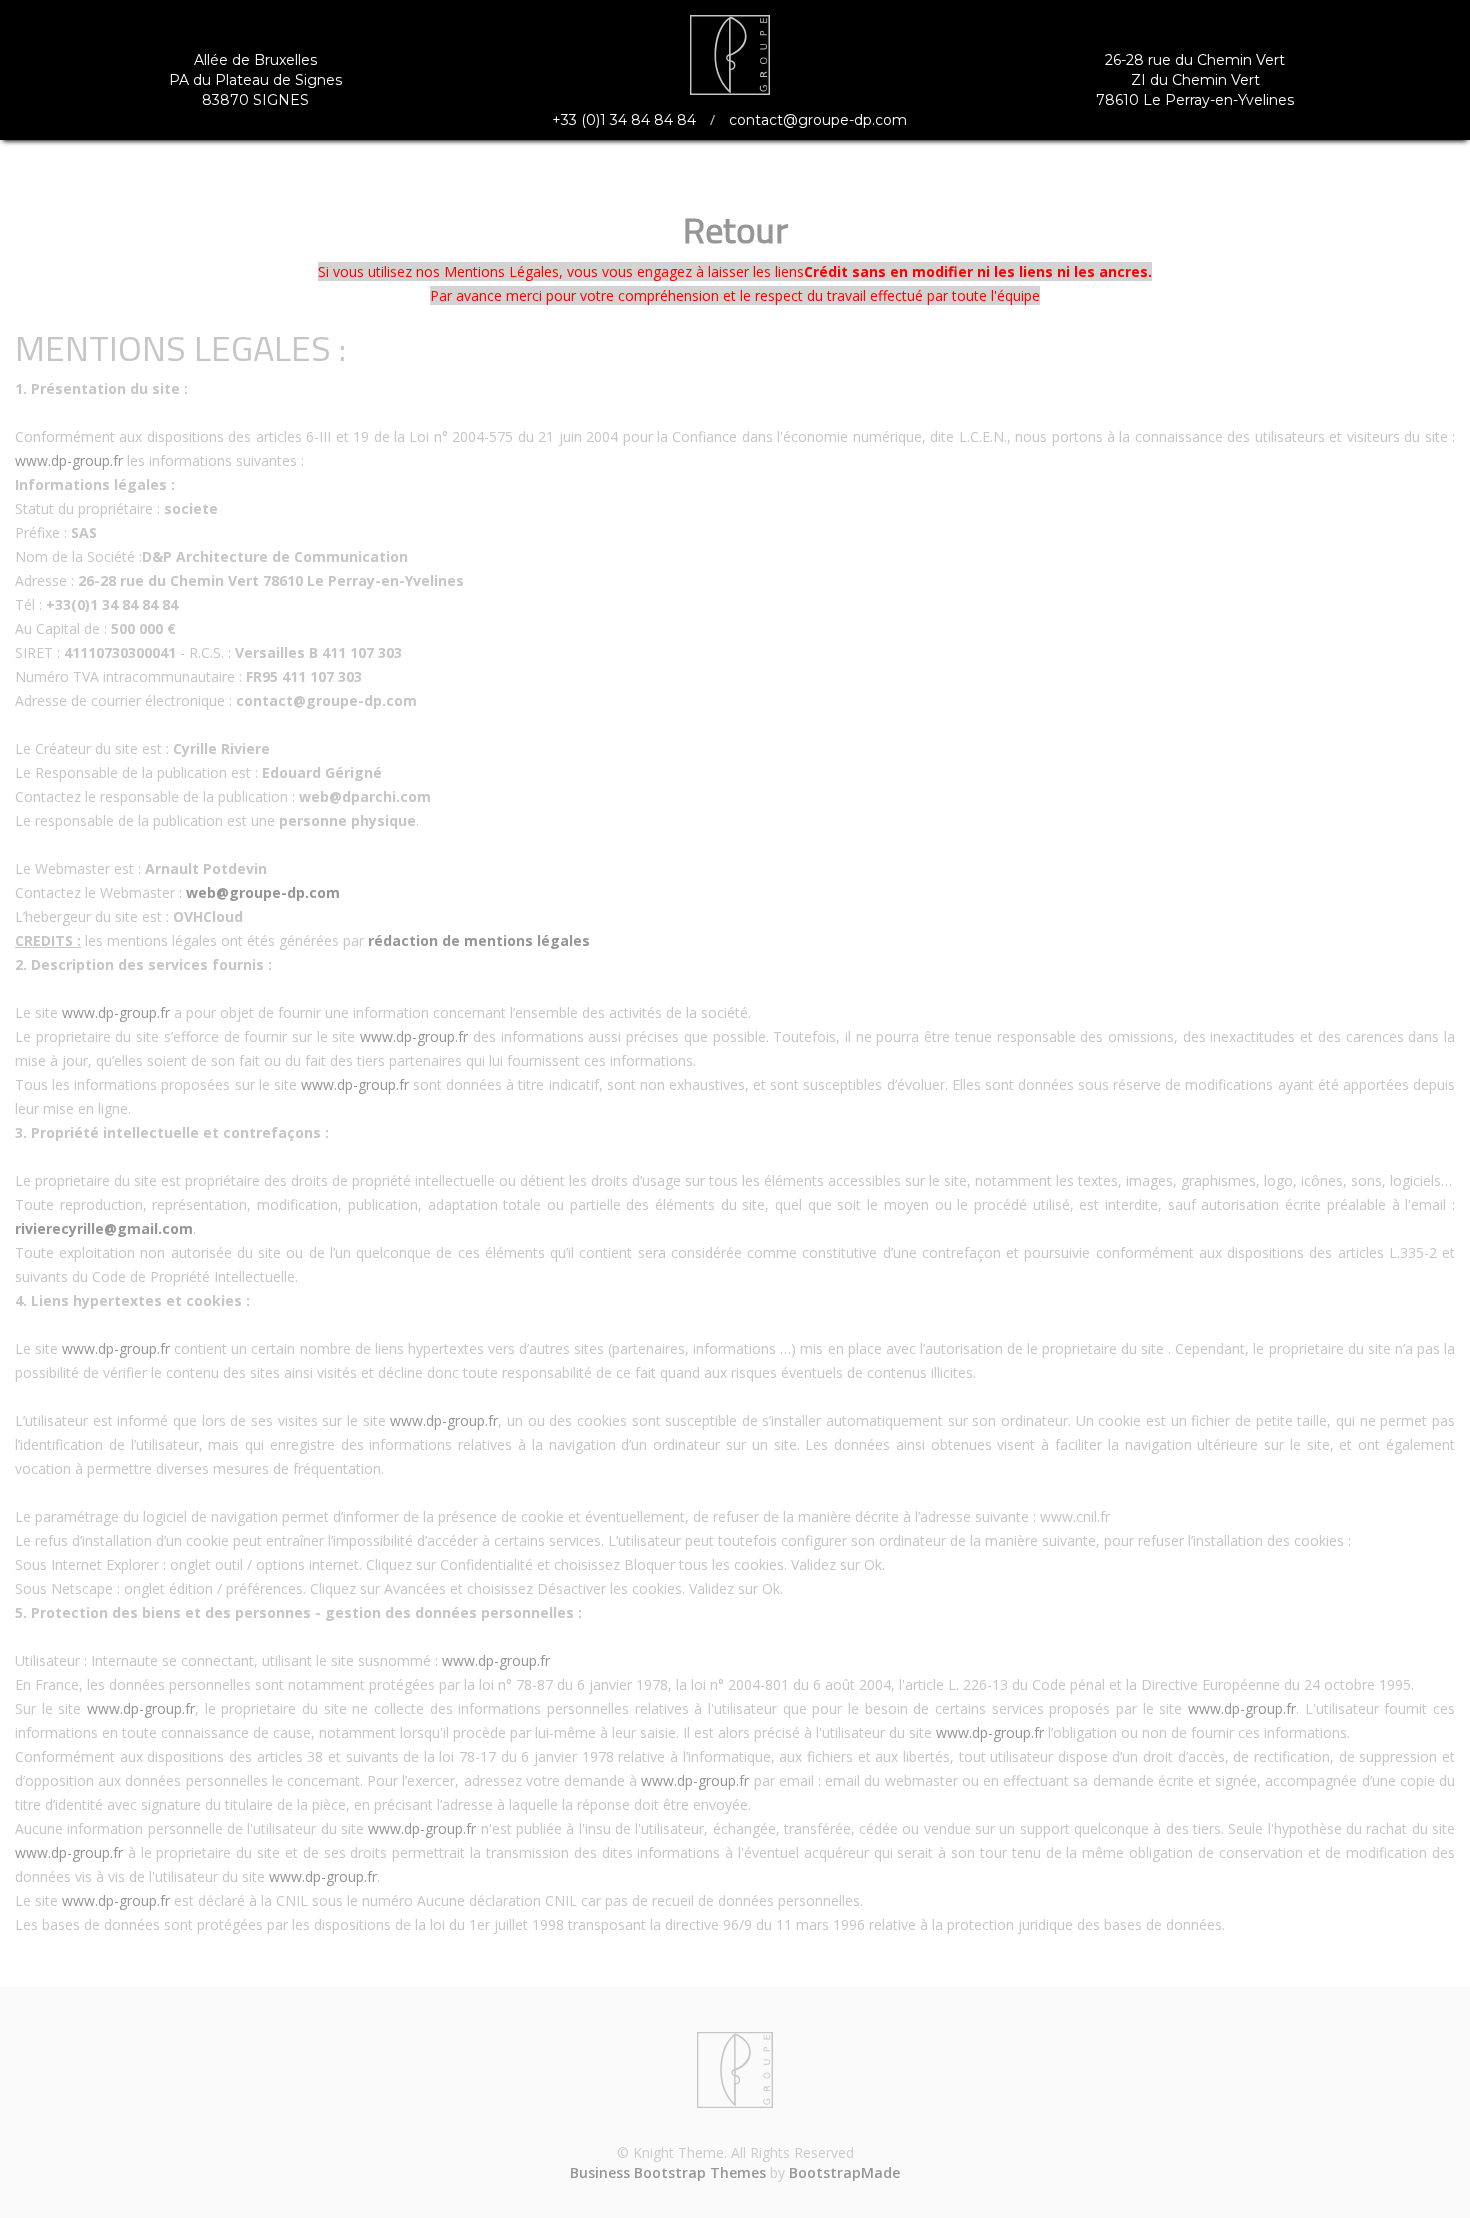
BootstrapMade (844, 2172)
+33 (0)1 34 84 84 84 (624, 120)
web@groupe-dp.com (263, 892)
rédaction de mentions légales (479, 940)
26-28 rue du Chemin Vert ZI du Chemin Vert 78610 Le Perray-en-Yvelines (1195, 80)
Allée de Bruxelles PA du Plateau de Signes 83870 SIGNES (255, 80)
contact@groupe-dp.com (818, 120)
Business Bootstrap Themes (668, 2172)
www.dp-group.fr (69, 460)
